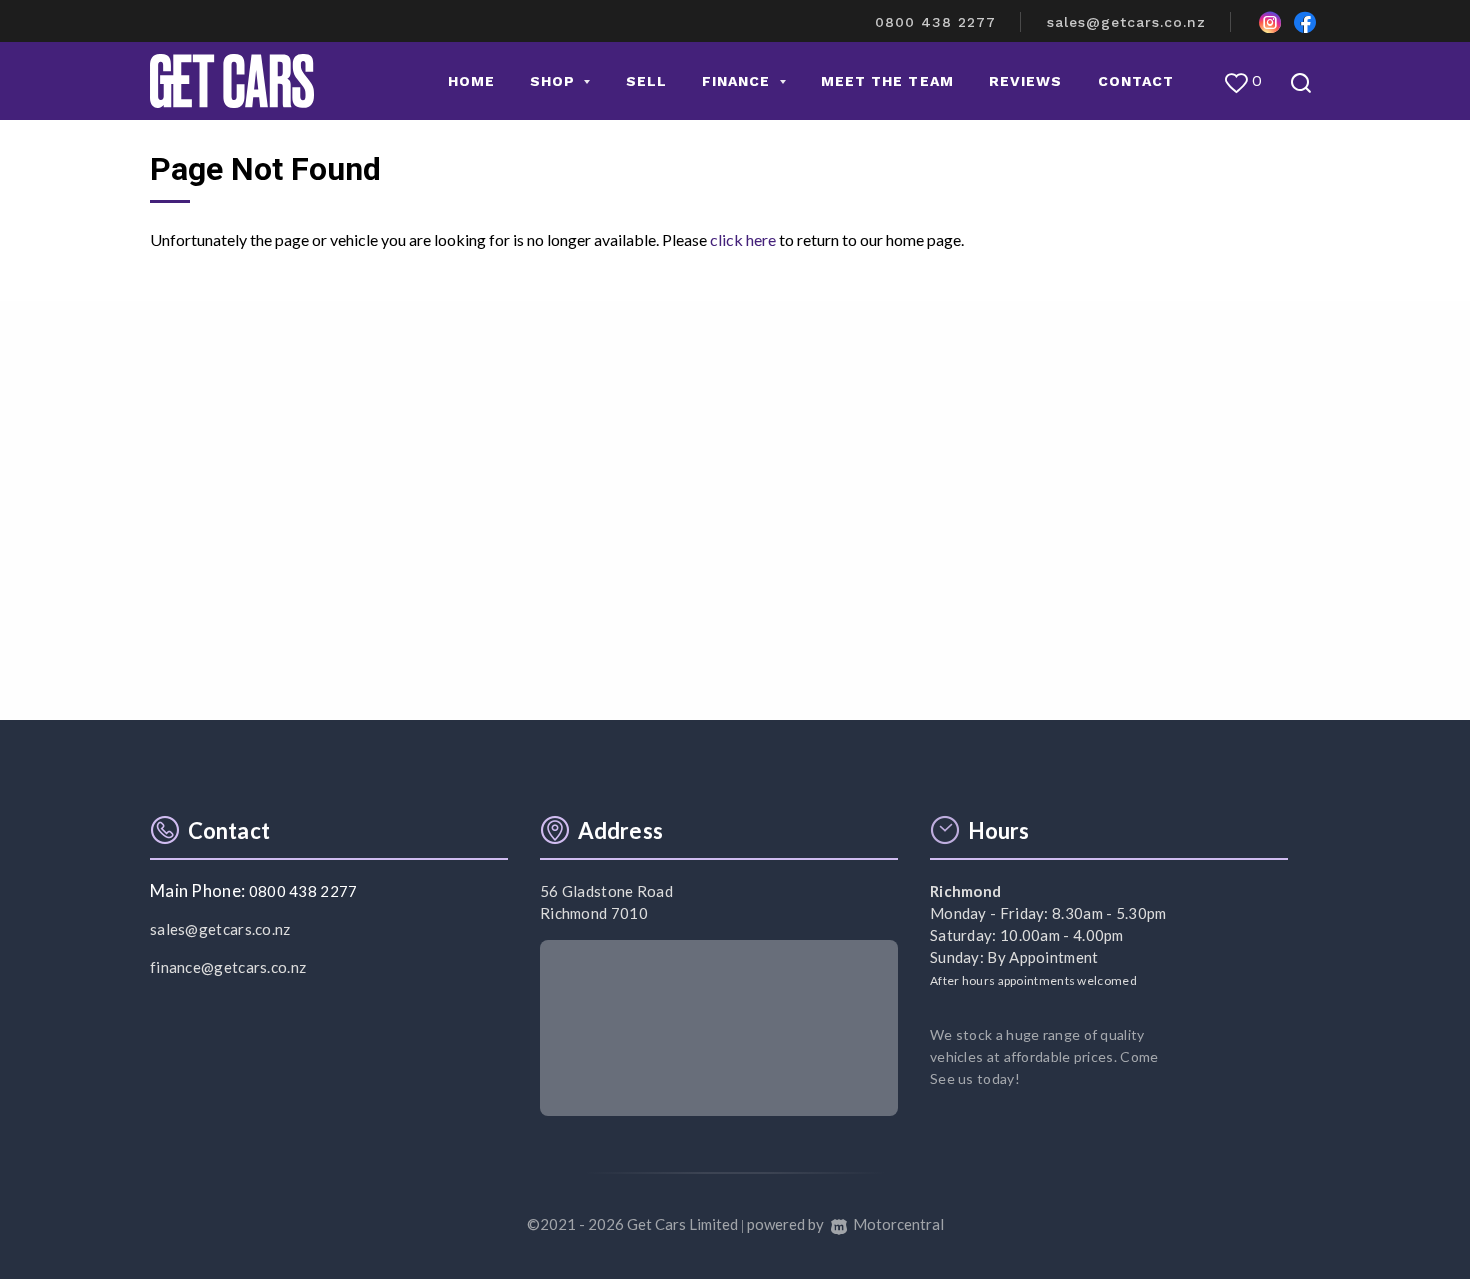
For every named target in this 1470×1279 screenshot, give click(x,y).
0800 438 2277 (935, 22)
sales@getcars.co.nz (1126, 22)
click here (743, 239)
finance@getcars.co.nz (228, 967)
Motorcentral (898, 1224)
